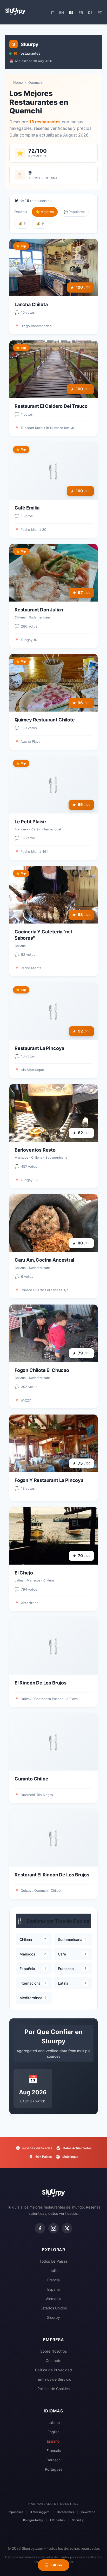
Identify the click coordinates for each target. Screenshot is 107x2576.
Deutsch (53, 2460)
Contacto (53, 2361)
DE (90, 12)
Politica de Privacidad (53, 2370)
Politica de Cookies (53, 2389)
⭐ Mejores (45, 212)
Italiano (54, 2422)
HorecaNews (65, 2512)
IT (53, 12)
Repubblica (15, 2512)
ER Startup (57, 2520)
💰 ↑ (22, 223)
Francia (53, 2280)
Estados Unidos (54, 2308)
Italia (54, 2271)
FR (81, 12)
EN (62, 12)
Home (18, 82)
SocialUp (78, 2520)
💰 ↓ (40, 223)
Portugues (54, 2469)
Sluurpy (53, 2317)
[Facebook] (40, 2228)
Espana (53, 2289)
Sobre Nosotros (53, 2351)
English (53, 2432)
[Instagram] (53, 2228)
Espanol (53, 2441)
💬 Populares (74, 212)
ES (71, 12)
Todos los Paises (53, 2261)
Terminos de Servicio (53, 2379)
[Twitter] (67, 2228)
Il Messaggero (40, 2512)
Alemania (54, 2299)
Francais (54, 2451)
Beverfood (88, 2512)
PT (100, 12)
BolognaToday (33, 2520)
